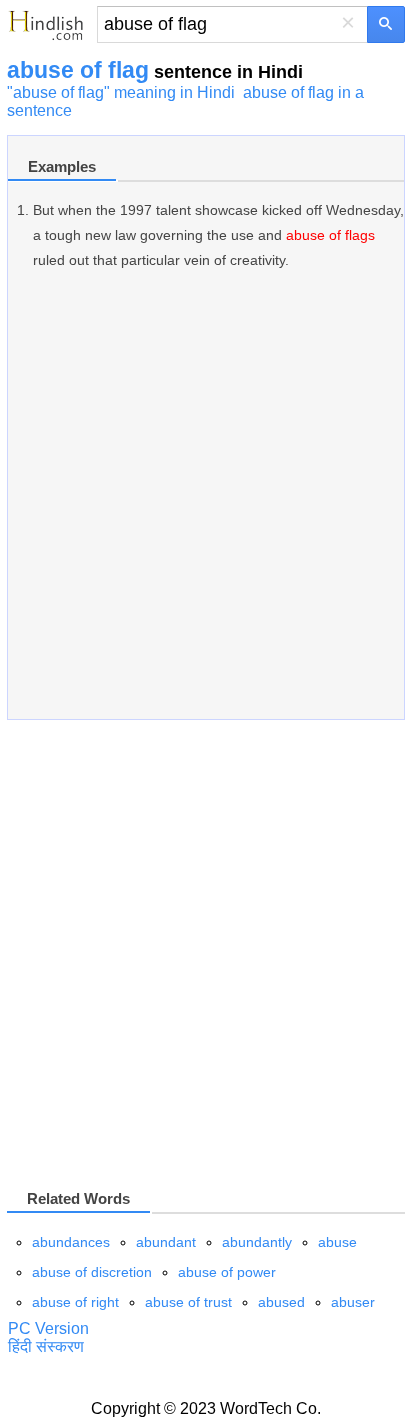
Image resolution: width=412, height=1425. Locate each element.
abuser (353, 1302)
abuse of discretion (92, 1272)
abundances (71, 1242)
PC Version (48, 1328)
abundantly (257, 1242)
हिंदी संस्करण (46, 1346)
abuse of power (227, 1272)
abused (281, 1302)
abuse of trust (188, 1302)
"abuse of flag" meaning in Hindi (121, 92)
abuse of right (75, 1302)
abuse (337, 1242)
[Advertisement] (206, 505)
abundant (166, 1242)
